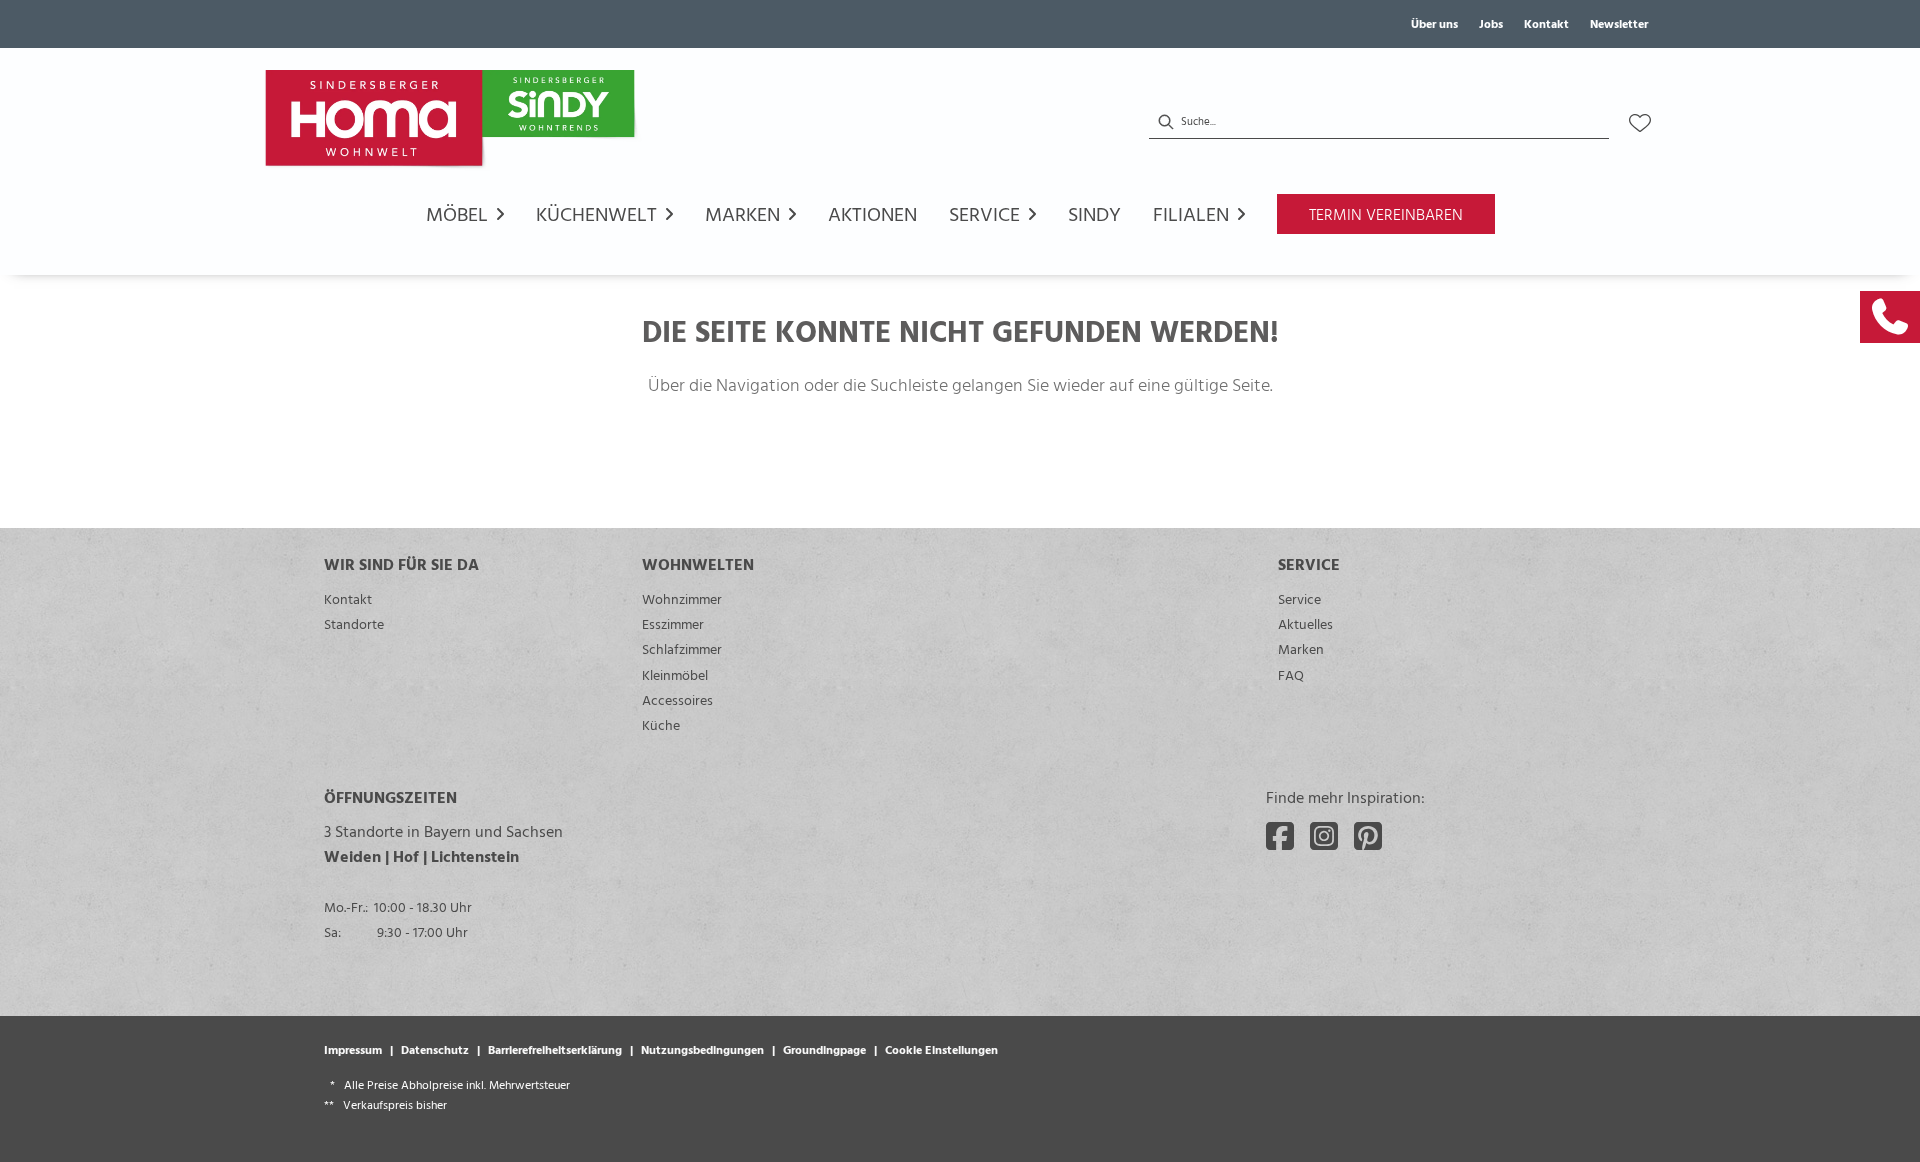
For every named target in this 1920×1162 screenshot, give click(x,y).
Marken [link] (1301, 648)
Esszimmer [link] (673, 623)
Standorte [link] (354, 623)
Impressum (353, 1049)
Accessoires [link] (677, 699)
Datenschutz (435, 1049)
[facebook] (1280, 836)
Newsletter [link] (1619, 23)
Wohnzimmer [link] (682, 598)
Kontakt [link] (1546, 23)
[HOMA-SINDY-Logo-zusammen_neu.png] (454, 123)
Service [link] (1299, 598)
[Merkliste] (1640, 123)
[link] (1890, 317)
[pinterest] (1368, 836)
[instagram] (1324, 836)
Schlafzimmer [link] (682, 648)
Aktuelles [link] (1305, 623)
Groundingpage (824, 1049)
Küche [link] (661, 724)
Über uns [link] (1434, 23)
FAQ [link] (1291, 674)
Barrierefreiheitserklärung (555, 1049)
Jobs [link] (1491, 23)
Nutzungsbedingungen (702, 1049)
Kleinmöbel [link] (675, 674)
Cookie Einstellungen (941, 1049)
